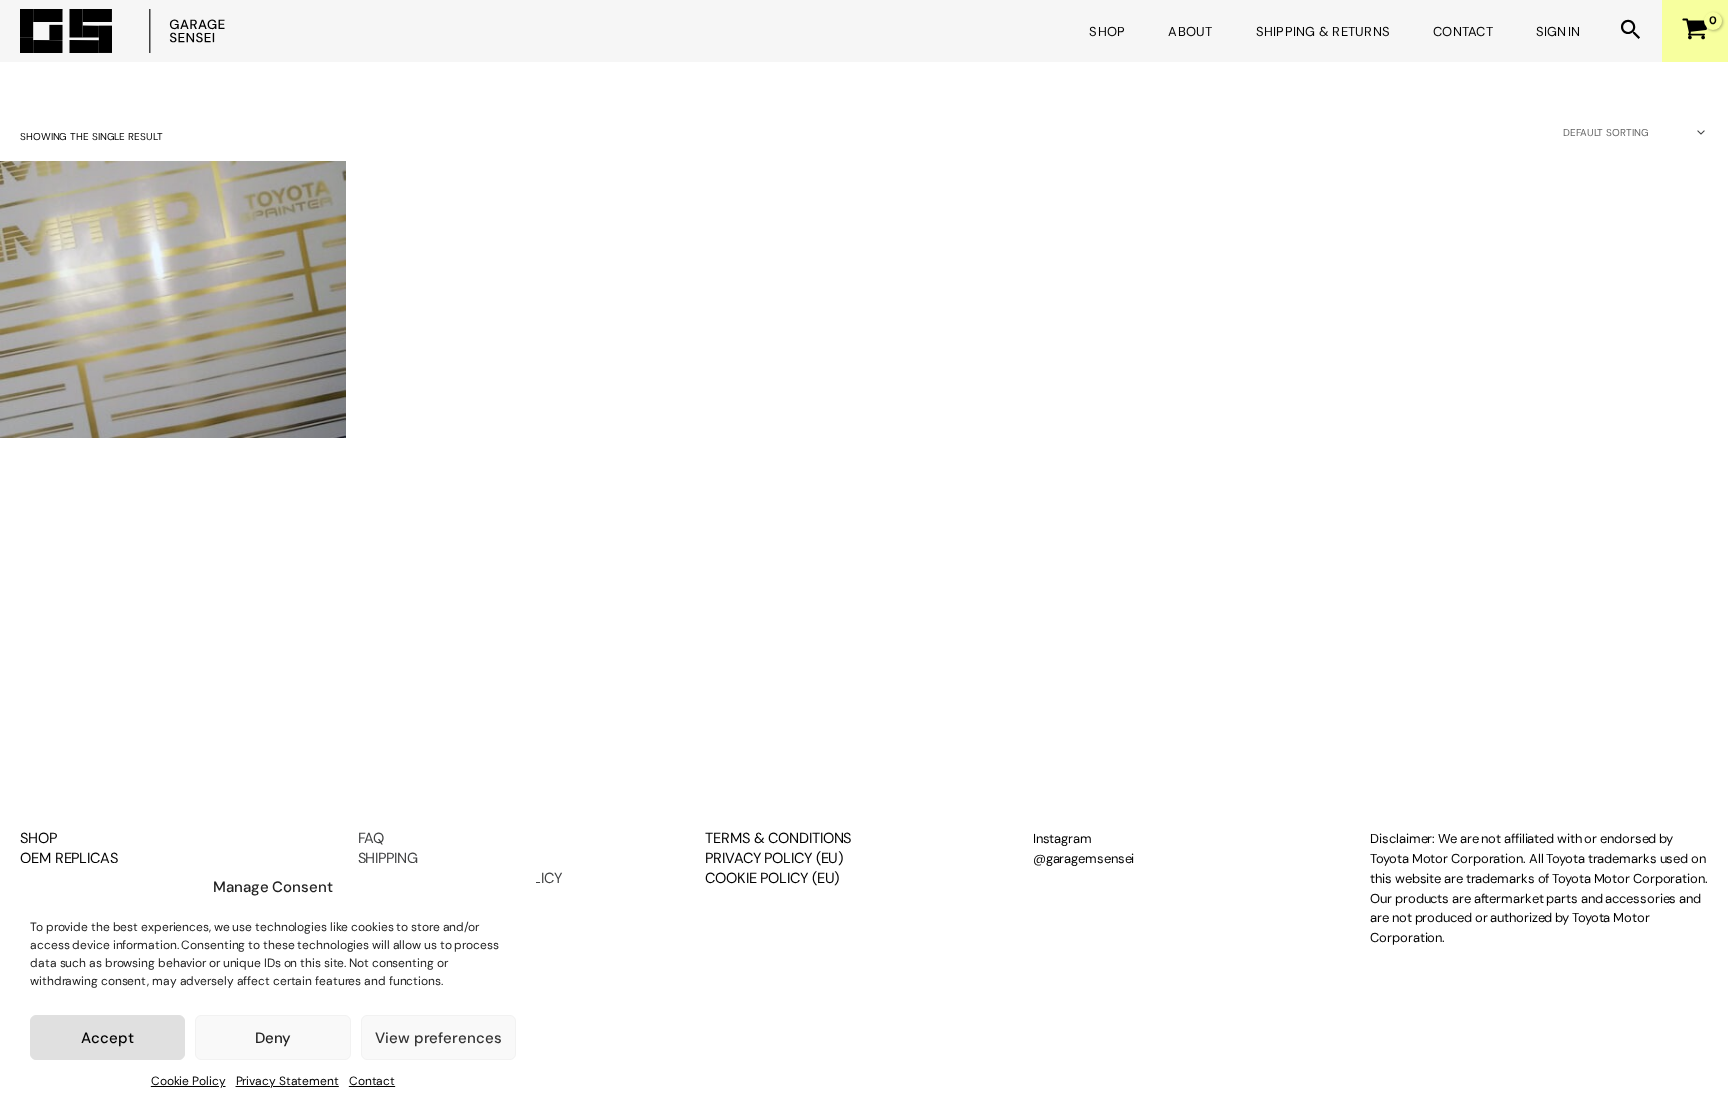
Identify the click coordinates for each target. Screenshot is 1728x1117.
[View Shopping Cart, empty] (1685, 31)
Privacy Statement (287, 1081)
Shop (1107, 31)
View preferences (438, 1038)
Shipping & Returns (1323, 31)
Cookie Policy (188, 1081)
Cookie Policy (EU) (772, 878)
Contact (372, 1081)
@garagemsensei (1084, 858)
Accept (107, 1038)
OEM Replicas (69, 858)
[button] (1631, 31)
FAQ (371, 838)
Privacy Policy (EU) (774, 858)
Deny (273, 1038)
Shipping (388, 858)
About (1190, 31)
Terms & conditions (778, 838)
